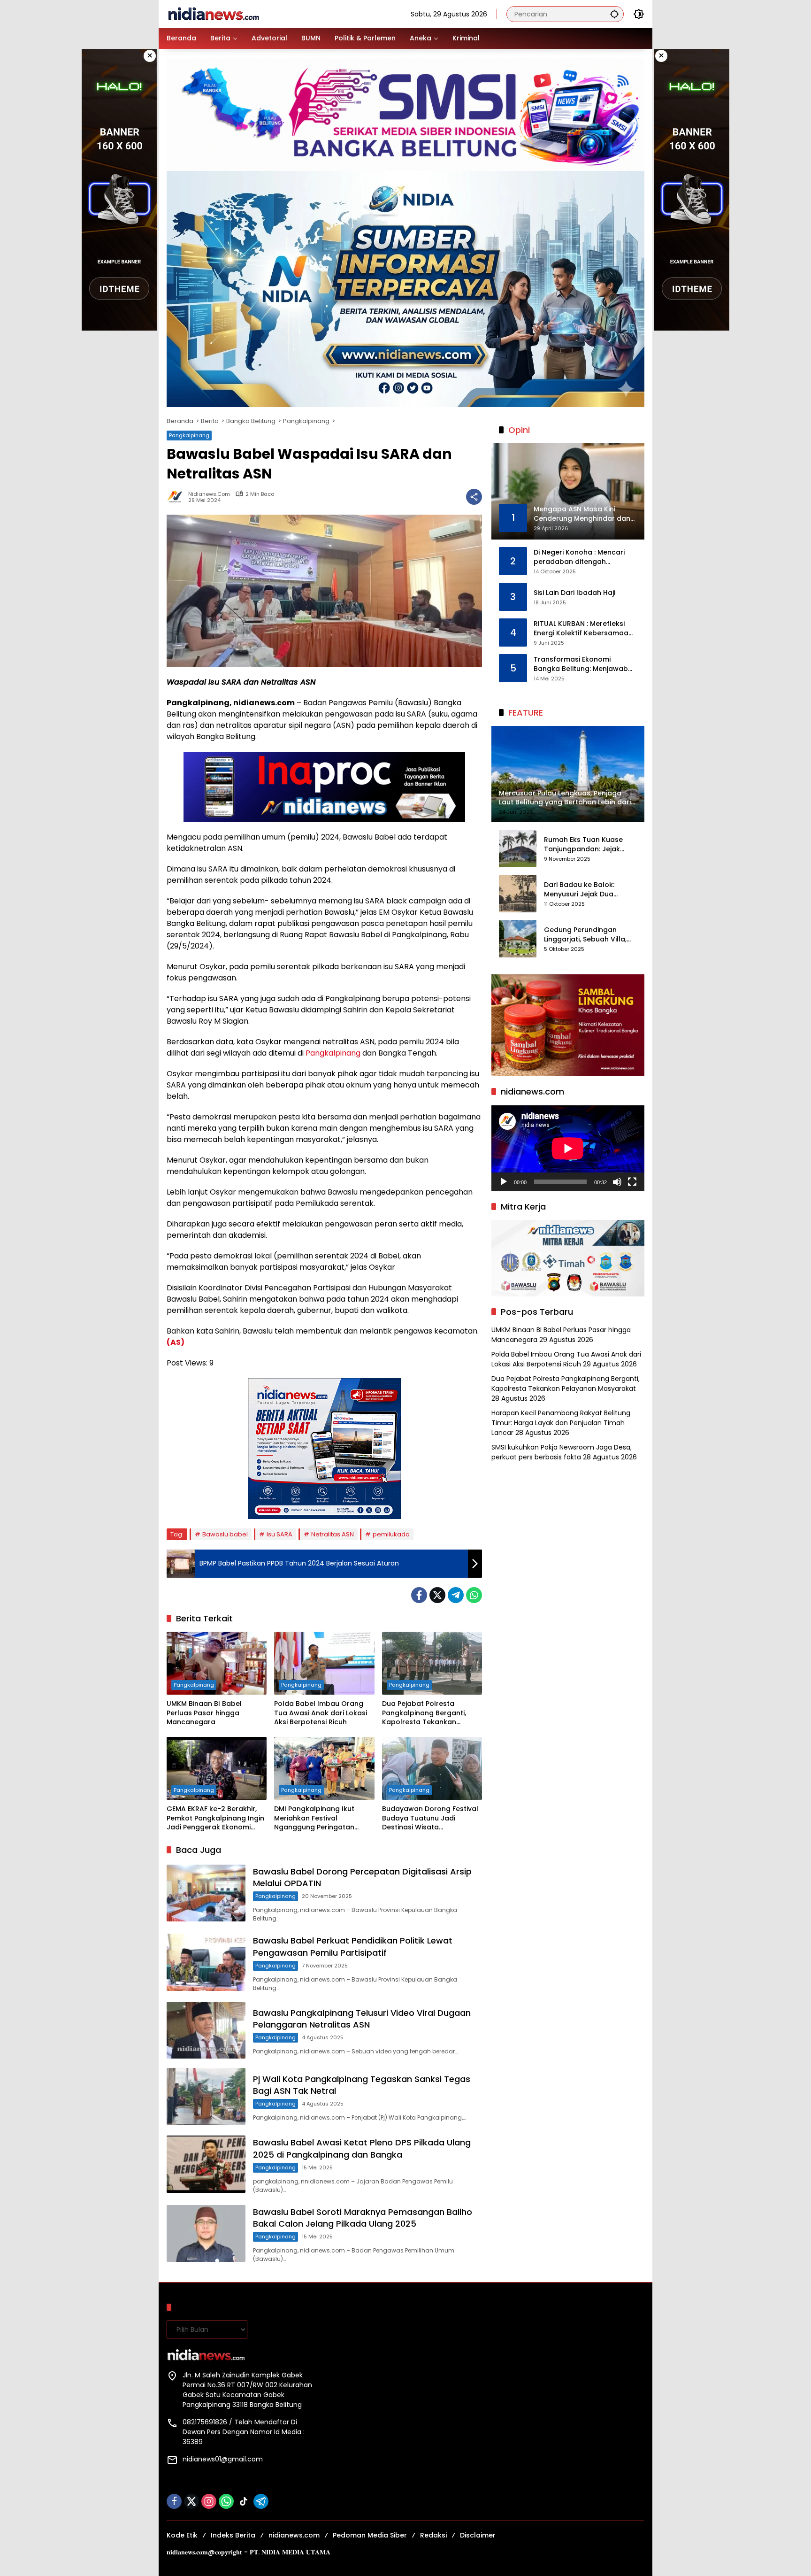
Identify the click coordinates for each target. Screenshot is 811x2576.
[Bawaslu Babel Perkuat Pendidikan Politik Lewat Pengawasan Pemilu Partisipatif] (206, 1962)
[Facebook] (419, 1595)
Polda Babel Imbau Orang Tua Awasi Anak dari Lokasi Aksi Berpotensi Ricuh (321, 1713)
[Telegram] (456, 1595)
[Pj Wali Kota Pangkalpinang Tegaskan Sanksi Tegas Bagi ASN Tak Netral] (206, 2096)
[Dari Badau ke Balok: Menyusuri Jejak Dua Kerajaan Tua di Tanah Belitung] (518, 894)
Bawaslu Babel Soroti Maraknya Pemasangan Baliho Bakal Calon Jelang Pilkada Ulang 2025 (363, 2218)
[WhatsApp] (474, 1595)
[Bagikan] (474, 497)
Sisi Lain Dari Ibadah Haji (574, 593)
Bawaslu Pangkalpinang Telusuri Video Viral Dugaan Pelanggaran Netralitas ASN (362, 2019)
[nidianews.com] (214, 14)
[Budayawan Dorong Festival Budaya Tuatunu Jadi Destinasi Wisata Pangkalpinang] (432, 1768)
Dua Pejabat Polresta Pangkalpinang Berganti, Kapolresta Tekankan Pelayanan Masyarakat (424, 1713)
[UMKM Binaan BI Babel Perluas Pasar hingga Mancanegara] (217, 1663)
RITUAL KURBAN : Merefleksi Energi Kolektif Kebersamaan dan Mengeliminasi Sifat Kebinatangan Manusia (583, 629)
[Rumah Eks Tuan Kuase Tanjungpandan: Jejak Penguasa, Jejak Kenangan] (518, 848)
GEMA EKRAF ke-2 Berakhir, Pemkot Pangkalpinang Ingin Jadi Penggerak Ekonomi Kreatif (215, 1818)
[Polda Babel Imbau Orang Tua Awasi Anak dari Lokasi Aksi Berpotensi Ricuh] (324, 1663)
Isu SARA (279, 1534)
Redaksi (433, 2535)
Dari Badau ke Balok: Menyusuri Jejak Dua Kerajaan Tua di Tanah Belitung (583, 890)
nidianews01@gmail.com (223, 2459)
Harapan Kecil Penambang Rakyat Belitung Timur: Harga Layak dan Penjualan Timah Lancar (561, 1423)
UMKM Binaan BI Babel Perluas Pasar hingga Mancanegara (204, 1713)
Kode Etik (182, 2535)
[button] (614, 14)
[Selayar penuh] (632, 1182)
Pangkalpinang (189, 435)
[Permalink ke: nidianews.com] (177, 497)
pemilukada (391, 1534)
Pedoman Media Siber (370, 2535)
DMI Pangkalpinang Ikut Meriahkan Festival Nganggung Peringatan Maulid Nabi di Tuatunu (314, 1818)
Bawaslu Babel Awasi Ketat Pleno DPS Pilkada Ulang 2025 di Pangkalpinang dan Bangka (362, 2148)
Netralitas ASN (333, 1534)
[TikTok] (244, 2501)
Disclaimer (478, 2535)
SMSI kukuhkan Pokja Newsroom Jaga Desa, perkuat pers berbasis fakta (562, 1452)
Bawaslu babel (225, 1534)
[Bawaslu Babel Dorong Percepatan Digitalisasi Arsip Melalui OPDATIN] (206, 1893)
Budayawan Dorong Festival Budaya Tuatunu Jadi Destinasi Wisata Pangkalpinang (430, 1818)
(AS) (176, 1342)
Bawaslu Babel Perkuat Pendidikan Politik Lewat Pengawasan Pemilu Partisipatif (353, 1946)
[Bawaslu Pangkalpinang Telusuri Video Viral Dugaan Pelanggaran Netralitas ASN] (206, 2030)
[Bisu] (617, 1182)
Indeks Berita (233, 2535)
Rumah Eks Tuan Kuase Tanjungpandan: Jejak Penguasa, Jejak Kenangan (590, 845)
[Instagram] (209, 2501)
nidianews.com (209, 494)
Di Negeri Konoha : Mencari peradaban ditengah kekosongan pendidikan (579, 558)
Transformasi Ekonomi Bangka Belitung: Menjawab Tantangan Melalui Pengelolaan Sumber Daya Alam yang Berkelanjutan (581, 665)
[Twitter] (437, 1595)
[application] (568, 1148)
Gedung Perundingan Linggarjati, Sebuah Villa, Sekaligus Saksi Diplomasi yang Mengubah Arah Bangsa (588, 935)
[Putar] (504, 1182)
